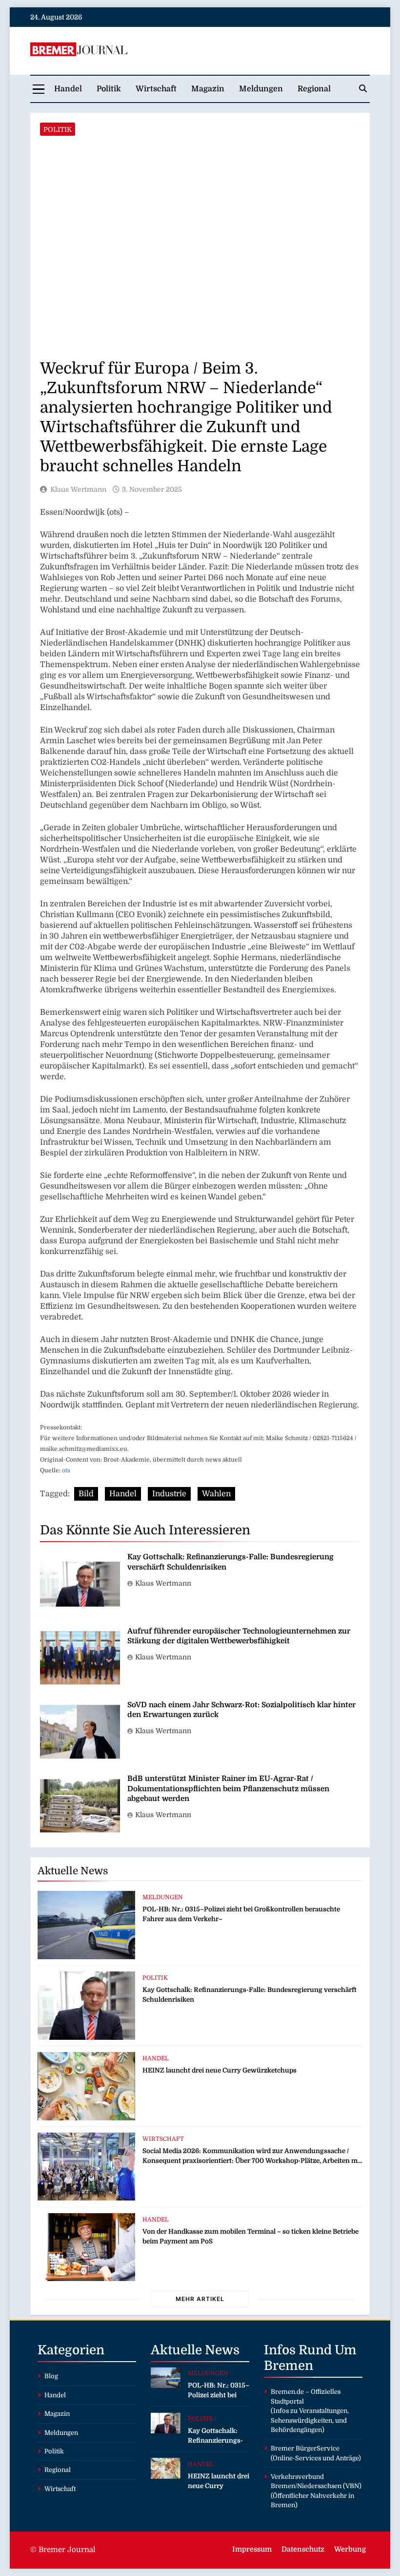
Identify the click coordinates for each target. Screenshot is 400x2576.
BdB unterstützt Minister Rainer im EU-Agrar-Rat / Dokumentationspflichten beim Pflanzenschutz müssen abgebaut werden (228, 1789)
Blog (51, 2376)
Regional (314, 89)
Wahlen (216, 1494)
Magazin (208, 89)
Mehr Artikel (200, 2299)
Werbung (350, 2549)
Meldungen (261, 89)
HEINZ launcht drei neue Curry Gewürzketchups (220, 2070)
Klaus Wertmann (78, 489)
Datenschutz (303, 2549)
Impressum (252, 2549)
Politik (109, 89)
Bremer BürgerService (305, 2448)
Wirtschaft (156, 89)
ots (66, 1470)
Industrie (169, 1494)
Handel (68, 89)
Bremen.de (287, 2392)
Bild (86, 1494)
